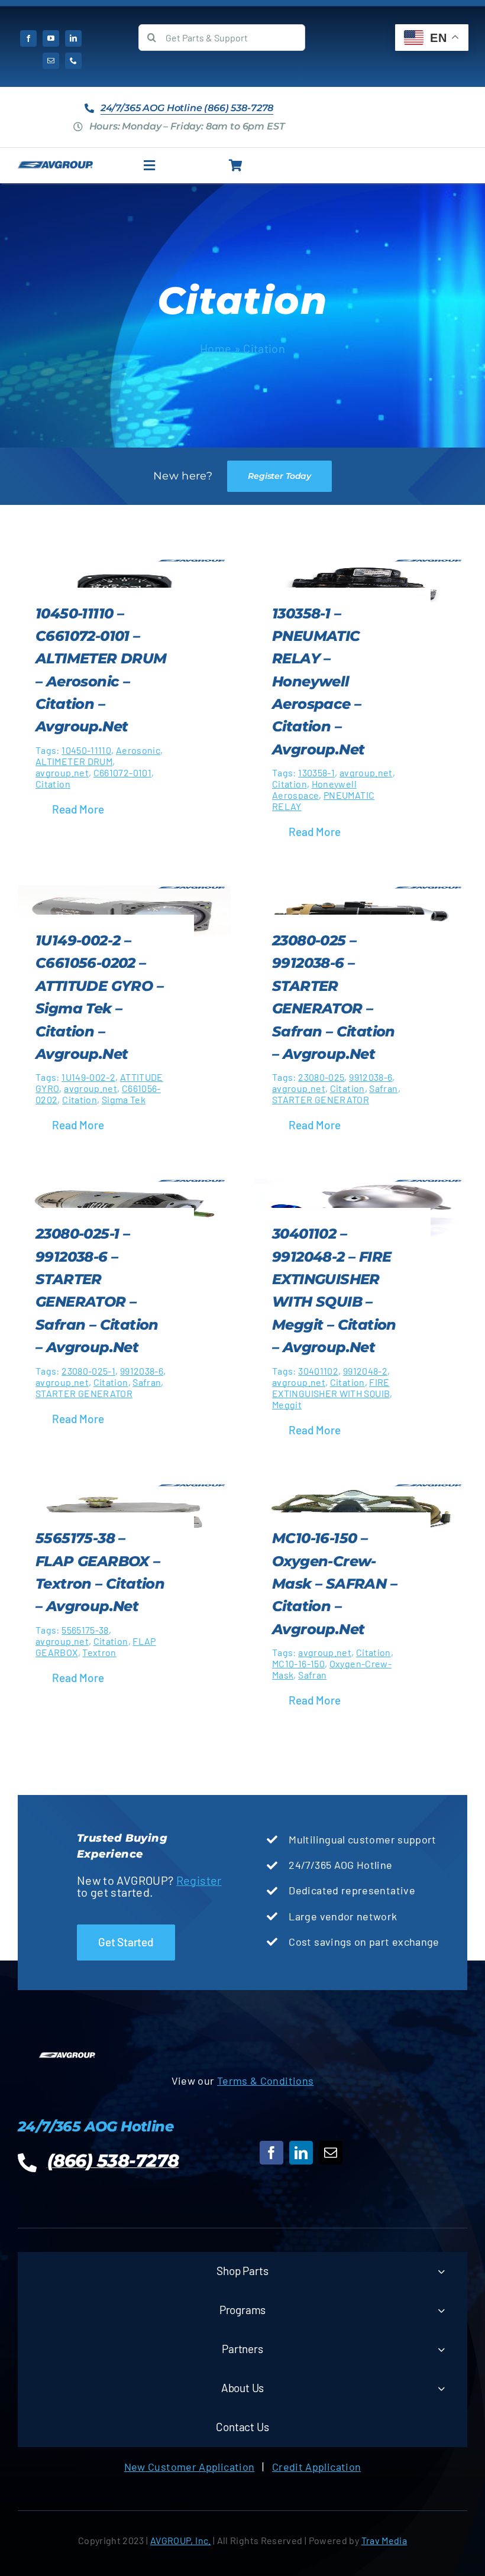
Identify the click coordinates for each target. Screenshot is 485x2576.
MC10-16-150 (298, 1663)
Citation (53, 784)
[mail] (51, 61)
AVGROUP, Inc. (181, 2540)
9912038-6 (371, 1077)
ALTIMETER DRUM (74, 761)
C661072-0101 (122, 772)
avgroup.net (62, 772)
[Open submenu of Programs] (441, 2310)
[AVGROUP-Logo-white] (67, 2056)
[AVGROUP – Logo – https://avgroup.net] (55, 166)
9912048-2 (365, 1371)
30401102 (318, 1371)
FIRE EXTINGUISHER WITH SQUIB (331, 1388)
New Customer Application (190, 2467)
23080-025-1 (88, 1371)
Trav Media (384, 2540)
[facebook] (28, 38)
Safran (383, 1088)
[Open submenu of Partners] (441, 2349)
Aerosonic (138, 750)
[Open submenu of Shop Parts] (441, 2271)
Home (216, 348)
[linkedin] (73, 38)
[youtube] (51, 38)
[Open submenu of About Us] (441, 2388)
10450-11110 (86, 750)
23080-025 (321, 1077)
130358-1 (316, 772)
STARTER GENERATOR (321, 1099)
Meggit (287, 1404)
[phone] (73, 61)
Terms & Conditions (265, 2081)
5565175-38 (85, 1630)
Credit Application (316, 2467)
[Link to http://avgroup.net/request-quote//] (236, 166)
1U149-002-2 (88, 1077)
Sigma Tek (124, 1099)
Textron (99, 1652)
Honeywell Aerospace (314, 789)
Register (199, 1880)
